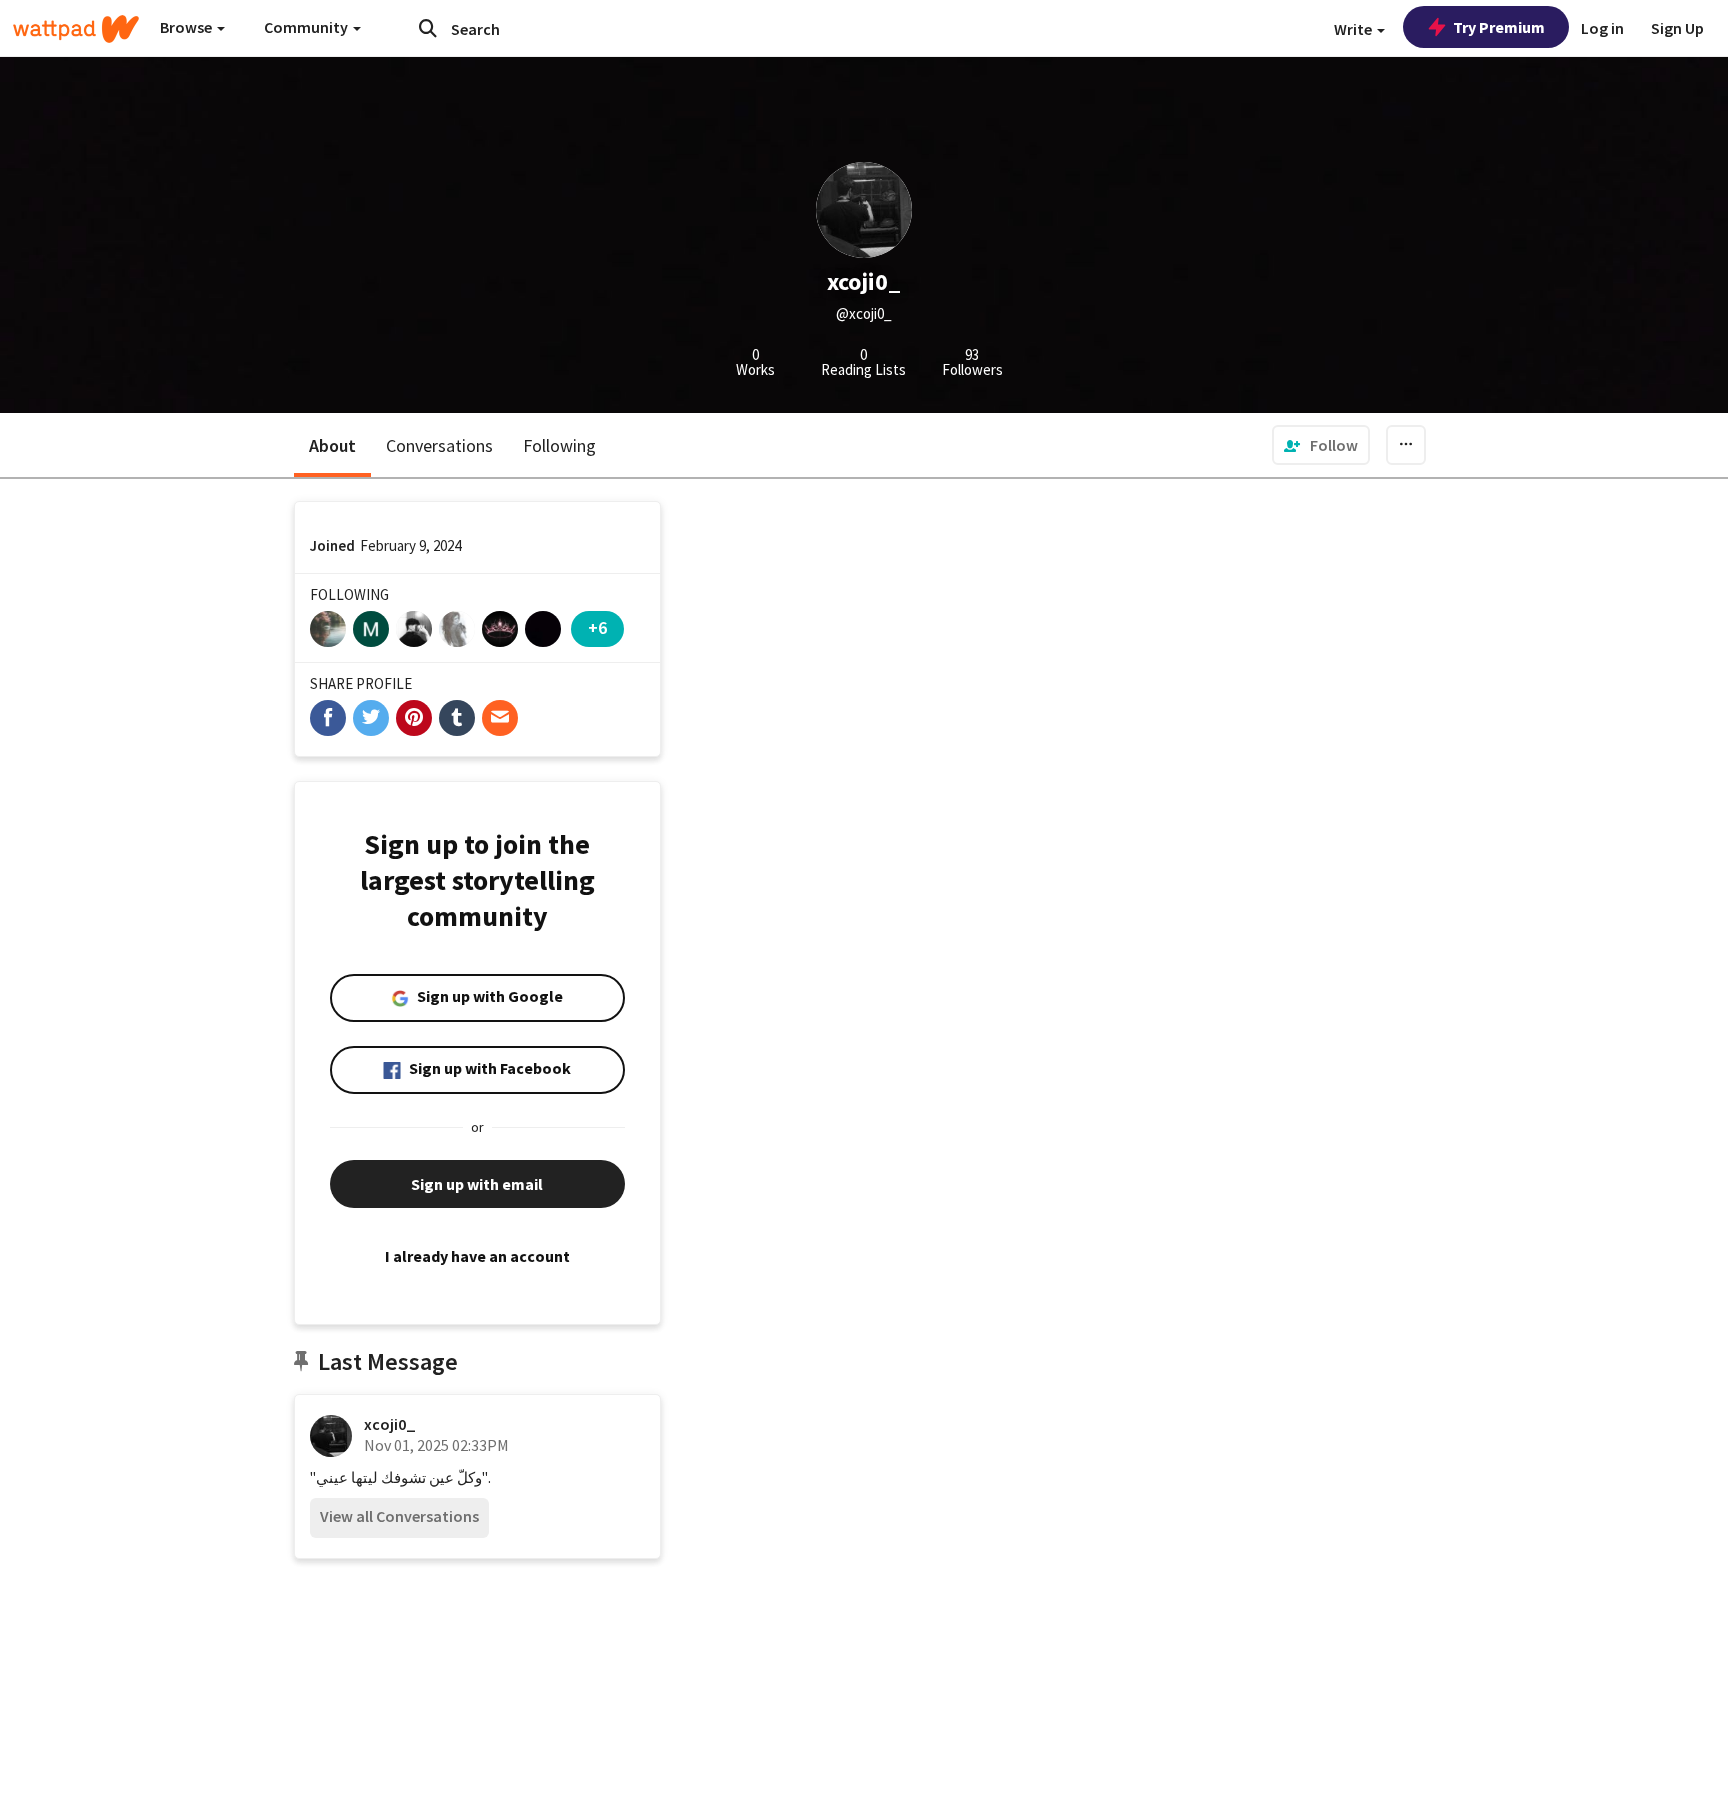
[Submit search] (428, 28)
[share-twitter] (371, 718)
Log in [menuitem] (1602, 28)
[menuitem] (1321, 445)
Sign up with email (477, 1184)
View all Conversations (399, 1516)
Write (1354, 29)
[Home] (76, 29)
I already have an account (477, 1256)
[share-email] (500, 718)
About (332, 445)
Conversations (439, 445)
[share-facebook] (328, 718)
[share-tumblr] (457, 718)
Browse (187, 27)
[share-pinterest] (414, 718)
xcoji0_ (390, 1424)
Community (307, 27)
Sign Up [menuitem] (1677, 28)
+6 (597, 627)
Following (559, 445)
